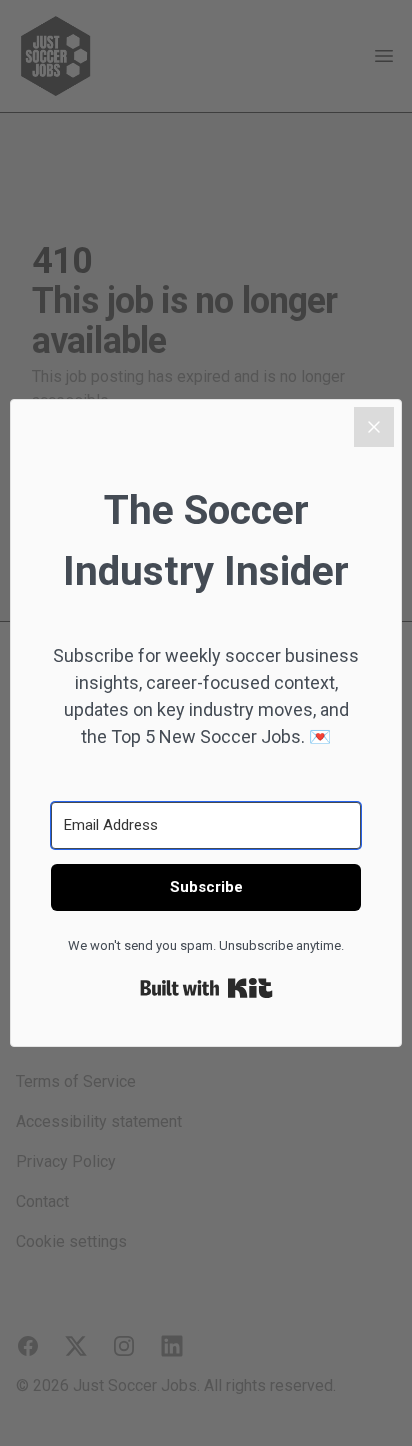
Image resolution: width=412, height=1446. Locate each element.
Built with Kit (206, 988)
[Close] (374, 427)
